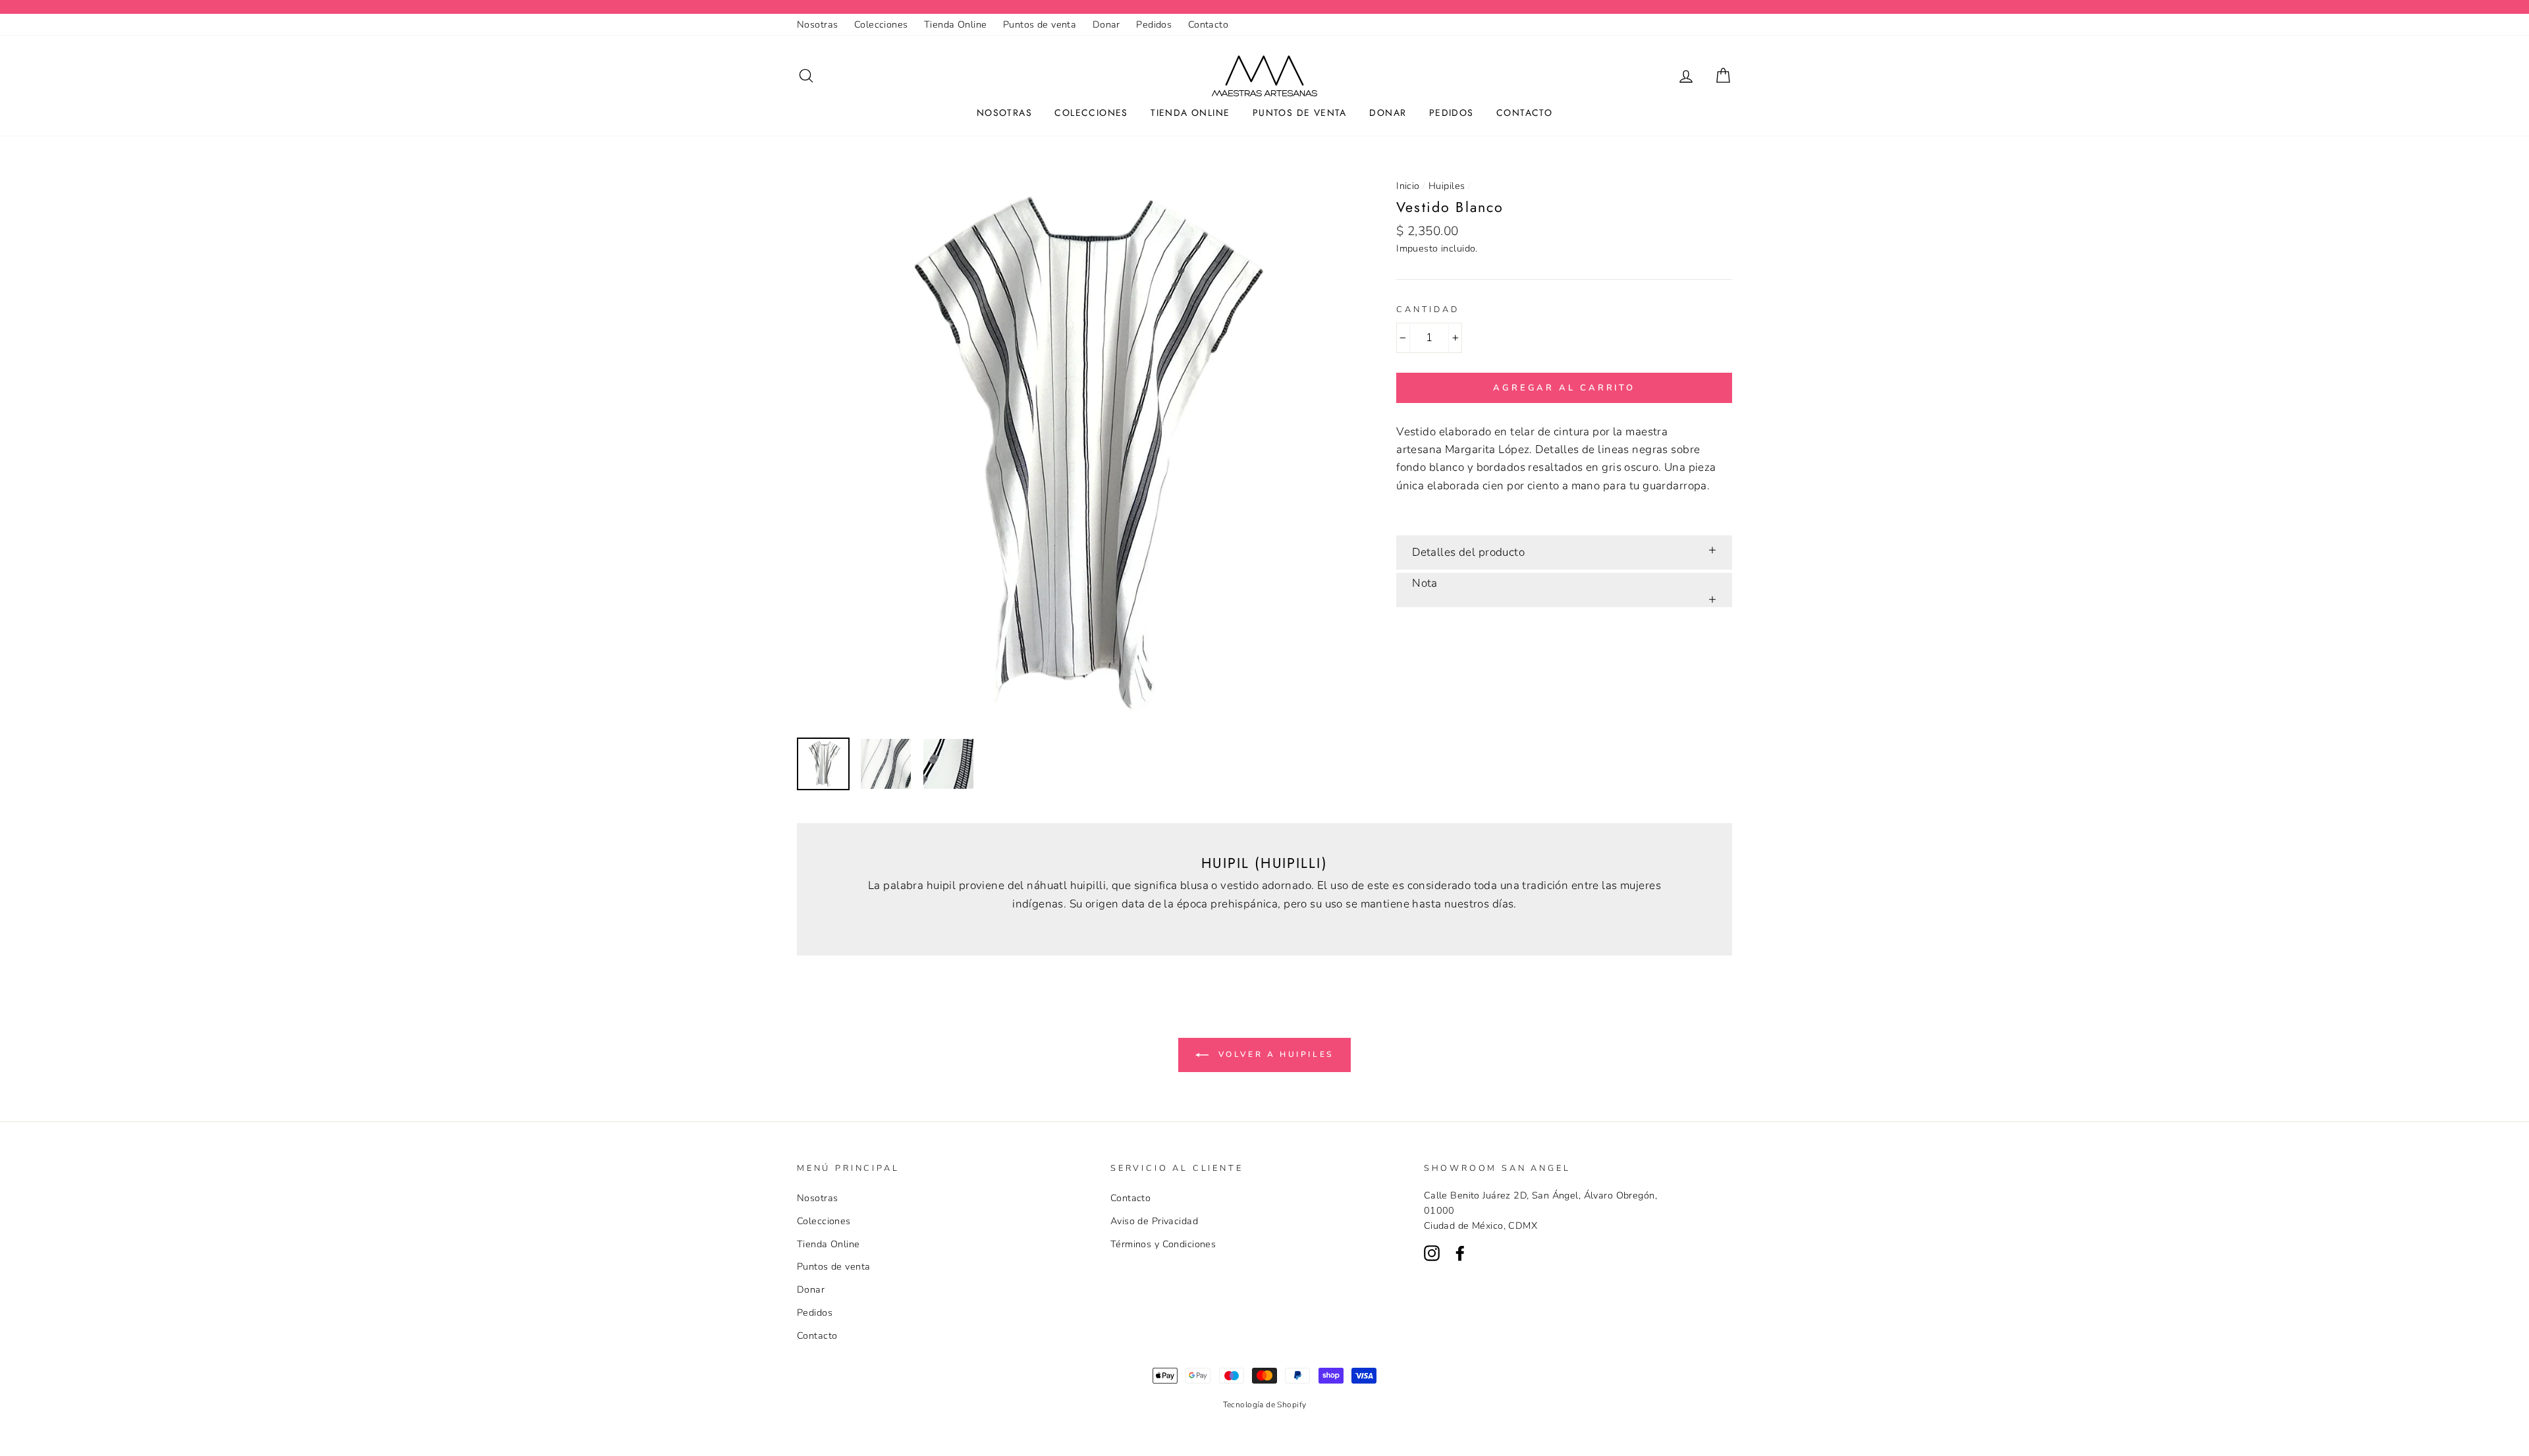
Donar (1106, 24)
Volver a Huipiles (1274, 1054)
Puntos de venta (1040, 24)
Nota (1425, 583)
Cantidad (1428, 310)
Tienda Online (956, 24)
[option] (1075, 450)
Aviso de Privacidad (1154, 1221)
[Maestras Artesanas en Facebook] (1460, 1253)
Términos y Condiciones (1163, 1244)
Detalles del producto (1468, 552)
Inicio (1408, 186)
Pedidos (1154, 24)
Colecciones (881, 24)
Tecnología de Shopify (1265, 1405)
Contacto (1208, 24)
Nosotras (817, 24)
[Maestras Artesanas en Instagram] (1432, 1253)
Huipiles (1447, 186)
